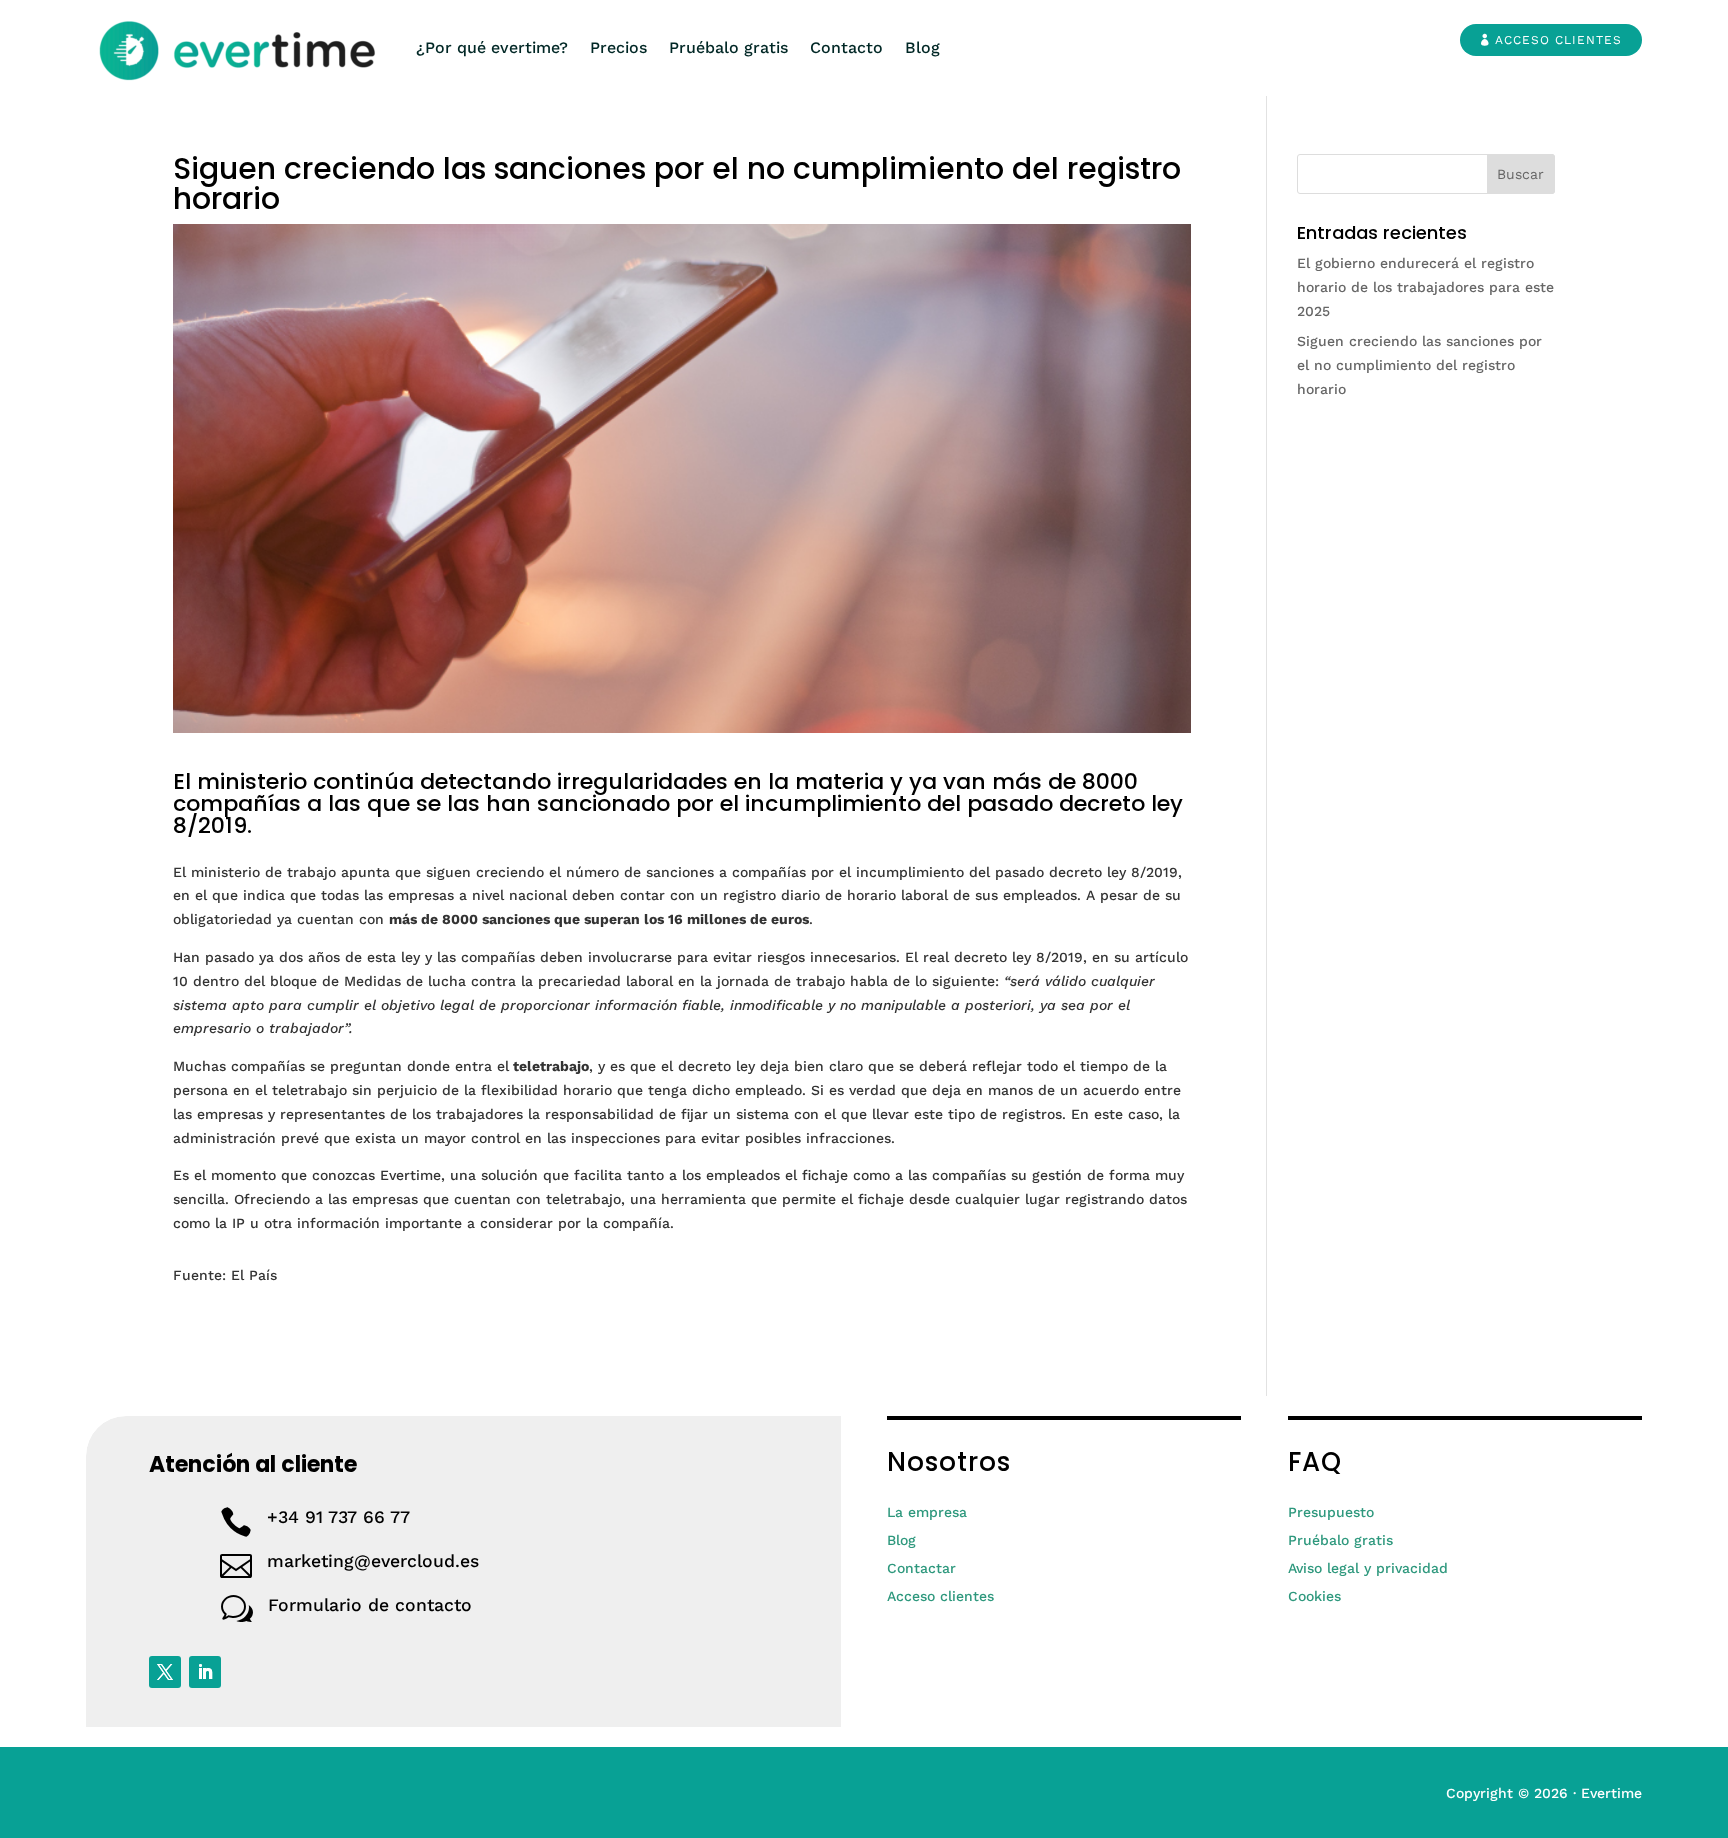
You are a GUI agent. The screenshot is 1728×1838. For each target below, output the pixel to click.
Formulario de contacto (370, 1605)
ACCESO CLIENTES (1558, 40)
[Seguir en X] (165, 1672)
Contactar (921, 1568)
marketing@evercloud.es (373, 1561)
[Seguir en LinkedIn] (205, 1672)
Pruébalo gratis (728, 47)
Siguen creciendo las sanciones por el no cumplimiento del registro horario (1419, 365)
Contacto (846, 47)
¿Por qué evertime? (492, 47)
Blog (922, 47)
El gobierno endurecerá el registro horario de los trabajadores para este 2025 (1425, 287)
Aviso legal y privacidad (1368, 1568)
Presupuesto (1331, 1512)
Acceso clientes (940, 1596)
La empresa (927, 1512)
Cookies (1314, 1596)
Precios (618, 47)
